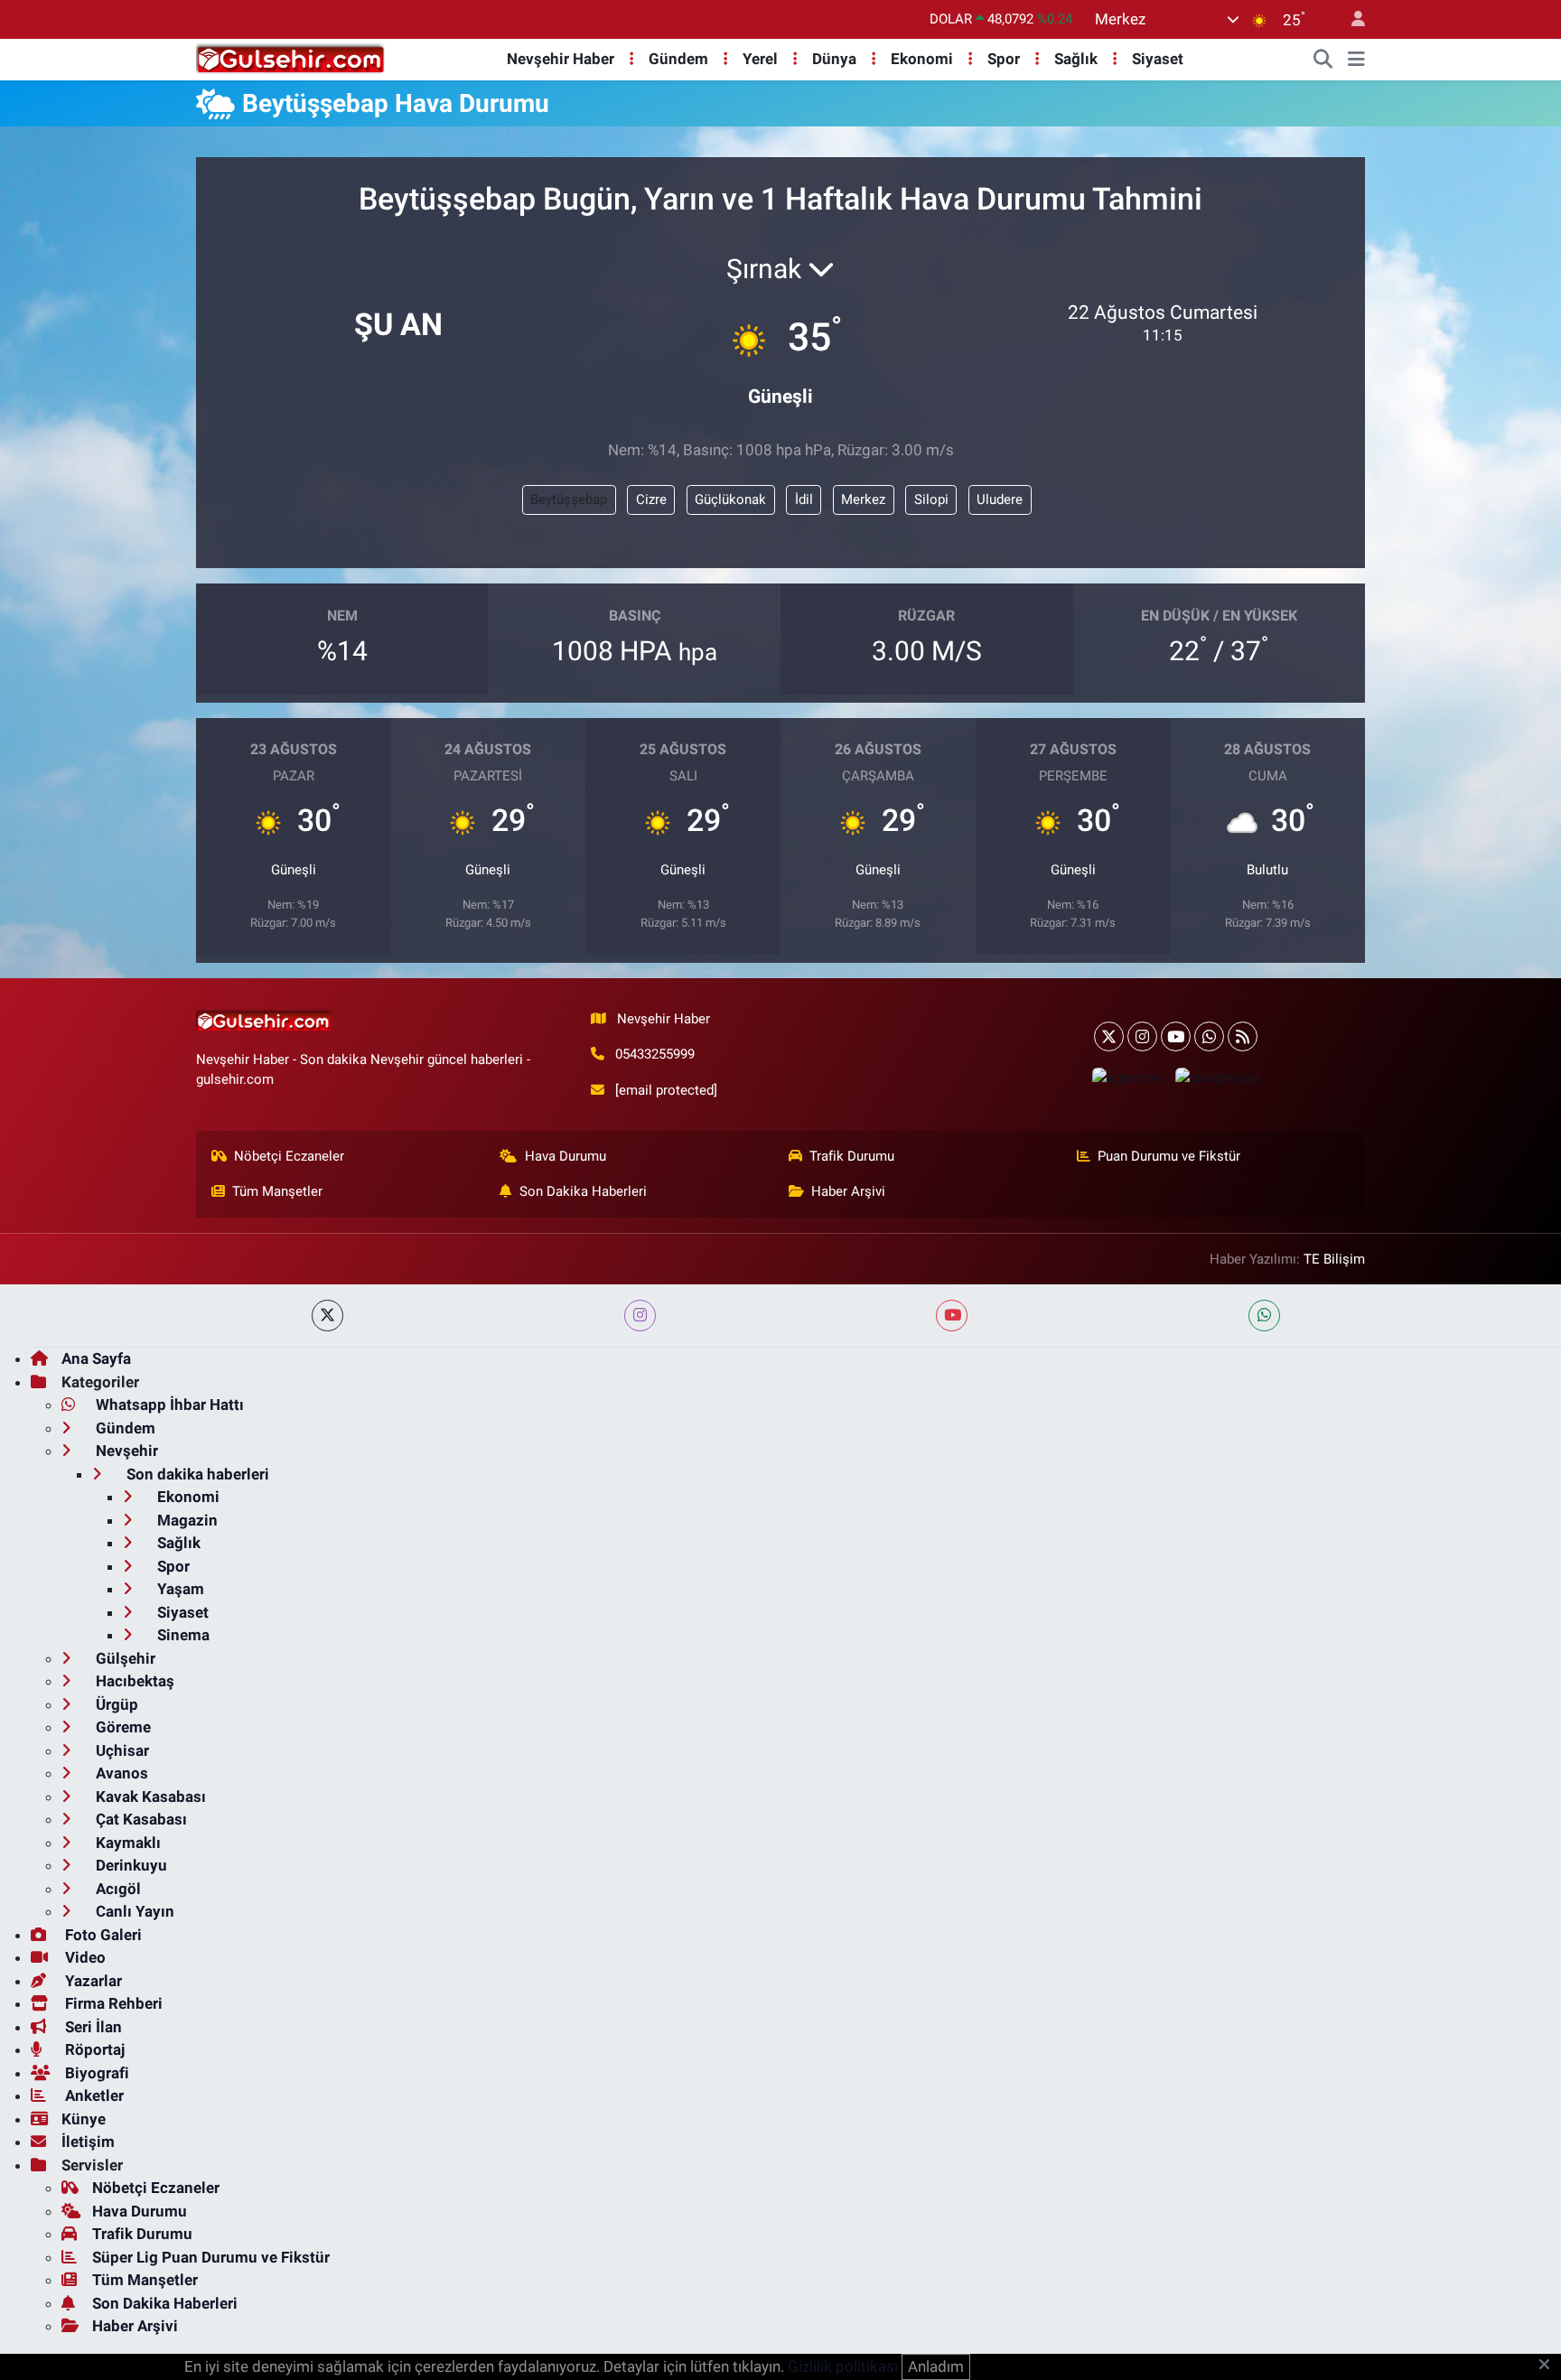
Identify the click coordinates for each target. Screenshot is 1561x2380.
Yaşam (179, 1589)
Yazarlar (92, 1981)
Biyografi (95, 2073)
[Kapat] (1550, 2366)
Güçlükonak (730, 499)
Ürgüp (115, 1704)
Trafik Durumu (852, 1156)
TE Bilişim (1334, 1259)
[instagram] (640, 1316)
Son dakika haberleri (196, 1474)
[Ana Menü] (1356, 60)
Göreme (122, 1727)
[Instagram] (1142, 1036)
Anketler (93, 2095)
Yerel (760, 59)
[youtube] (952, 1316)
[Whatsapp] (1209, 1036)
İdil (804, 499)
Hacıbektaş (133, 1681)
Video (84, 1957)
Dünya (834, 59)
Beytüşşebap (569, 499)
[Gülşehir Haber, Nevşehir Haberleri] (290, 58)
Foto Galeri (102, 1935)
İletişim (88, 2142)
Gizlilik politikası (843, 2366)
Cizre (651, 499)
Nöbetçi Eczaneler (289, 1156)
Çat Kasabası (140, 1819)
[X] (1109, 1036)
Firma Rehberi (112, 2003)
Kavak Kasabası (149, 1797)
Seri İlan (92, 2027)
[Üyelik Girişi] (1351, 19)
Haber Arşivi (848, 1191)
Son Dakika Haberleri (583, 1191)
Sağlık (1076, 59)
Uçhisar (121, 1750)
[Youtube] (1176, 1036)
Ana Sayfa (96, 1358)
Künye (84, 2119)
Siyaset (1158, 59)
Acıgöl (117, 1889)
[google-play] (1217, 1077)
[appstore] (1126, 1077)
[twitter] (327, 1316)
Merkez (863, 499)
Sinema (182, 1635)
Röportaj (93, 2049)
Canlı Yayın (133, 1911)
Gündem (678, 59)
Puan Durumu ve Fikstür (1169, 1156)
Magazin (186, 1520)
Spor (1004, 59)
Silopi (931, 499)
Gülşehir (124, 1658)
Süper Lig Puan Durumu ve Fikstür (211, 2257)
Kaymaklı (126, 1843)
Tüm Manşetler (277, 1191)
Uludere (1000, 499)
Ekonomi (922, 59)
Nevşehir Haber (561, 59)
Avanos (120, 1773)
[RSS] (1243, 1036)
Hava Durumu (566, 1156)
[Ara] (1323, 60)
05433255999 (655, 1054)
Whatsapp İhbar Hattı (168, 1405)
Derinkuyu (130, 1865)
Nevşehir (125, 1451)
